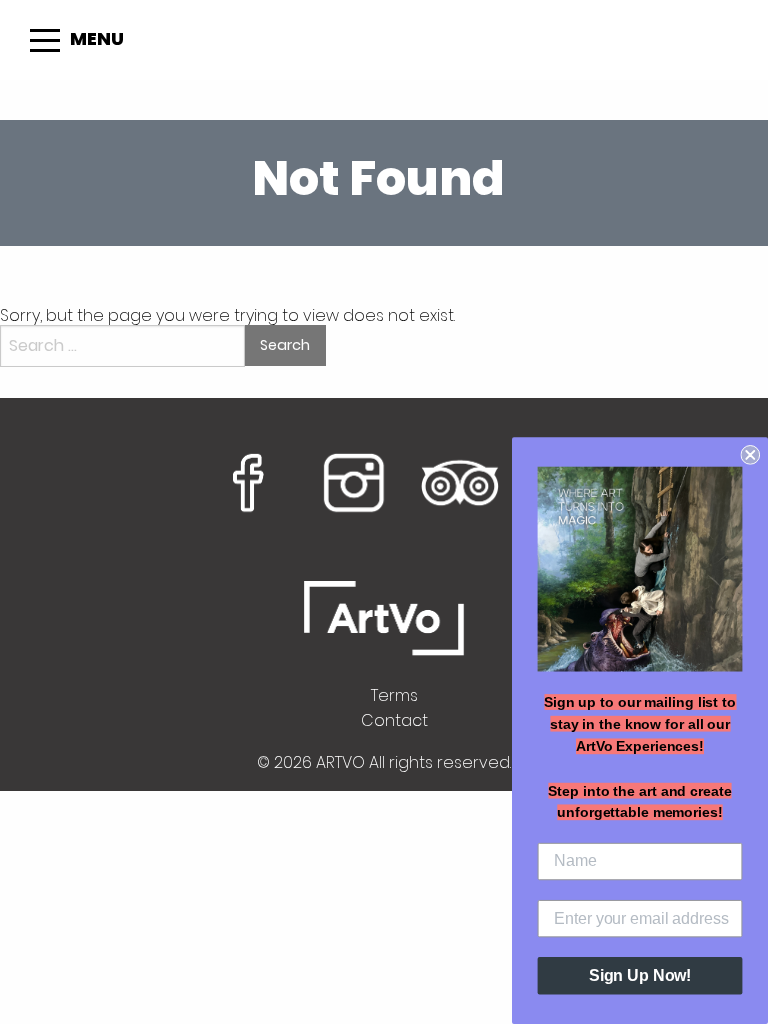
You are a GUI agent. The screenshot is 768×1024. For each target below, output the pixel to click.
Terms (394, 695)
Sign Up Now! (640, 975)
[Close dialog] (750, 455)
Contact (394, 720)
